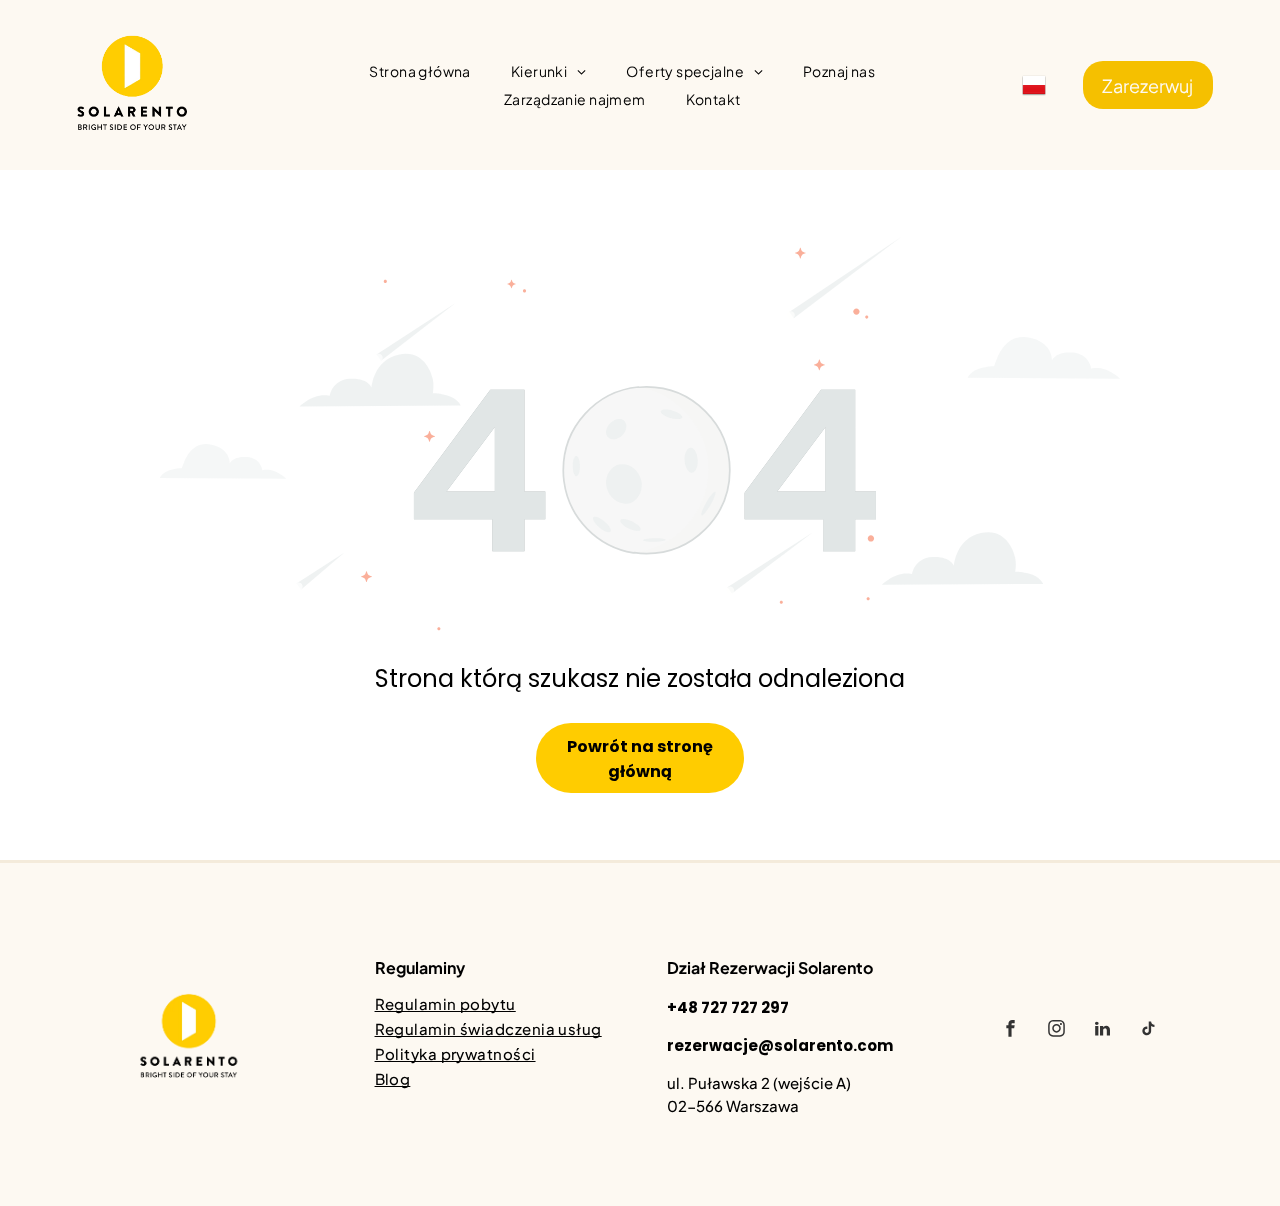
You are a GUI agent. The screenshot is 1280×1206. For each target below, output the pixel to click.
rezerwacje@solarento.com (780, 1045)
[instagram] (1056, 1031)
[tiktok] (1148, 1031)
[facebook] (1010, 1031)
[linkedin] (1102, 1031)
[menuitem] (419, 71)
